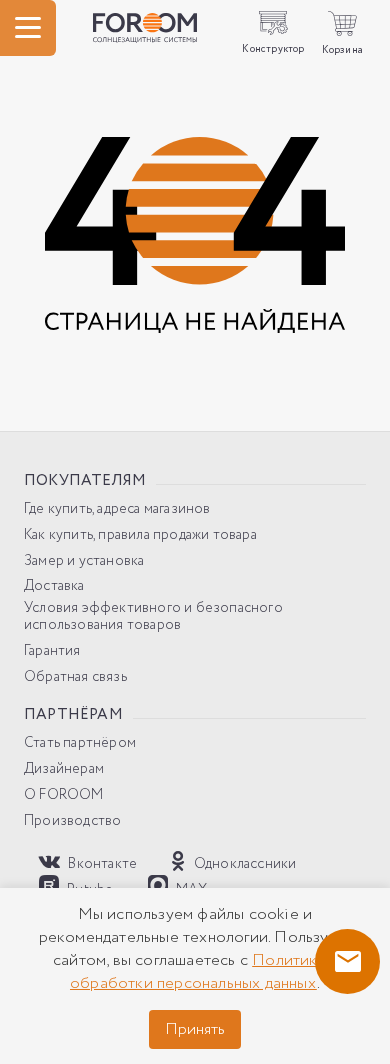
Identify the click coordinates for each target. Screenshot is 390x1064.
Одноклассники (243, 863)
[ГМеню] (28, 28)
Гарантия (52, 651)
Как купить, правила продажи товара (140, 535)
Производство (72, 821)
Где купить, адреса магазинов (117, 509)
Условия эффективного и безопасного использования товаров (153, 617)
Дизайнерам (64, 769)
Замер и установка (84, 561)
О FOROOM (64, 795)
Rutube (88, 888)
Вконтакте (101, 863)
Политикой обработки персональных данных (203, 972)
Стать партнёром (80, 743)
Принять (195, 1029)
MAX (190, 888)
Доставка (54, 586)
